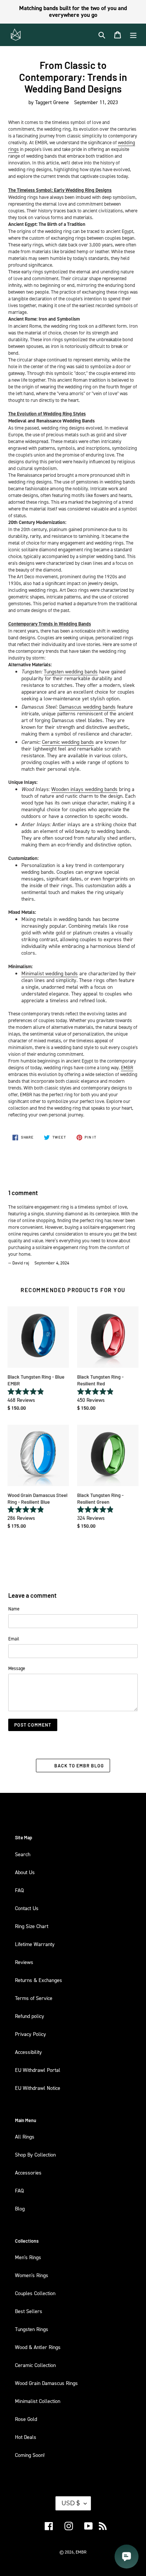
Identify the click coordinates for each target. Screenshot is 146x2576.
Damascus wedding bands (87, 707)
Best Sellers (29, 2311)
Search (23, 1854)
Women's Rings (32, 2275)
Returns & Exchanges (39, 1980)
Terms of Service (34, 1998)
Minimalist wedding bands (50, 973)
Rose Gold (26, 2419)
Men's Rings (28, 2257)
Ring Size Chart (32, 1926)
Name (14, 1609)
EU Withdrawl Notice (38, 2088)
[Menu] (133, 35)
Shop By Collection (35, 2154)
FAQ (19, 1890)
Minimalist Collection (38, 2401)
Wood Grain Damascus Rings (46, 2383)
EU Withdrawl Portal (38, 2070)
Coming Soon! (30, 2455)
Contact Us (27, 1908)
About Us (25, 1872)
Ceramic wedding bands (68, 742)
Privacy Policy (31, 2034)
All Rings (25, 2136)
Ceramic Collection (35, 2365)
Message (17, 1668)
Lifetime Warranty (35, 1944)
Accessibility (28, 2052)
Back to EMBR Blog (79, 1766)
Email (14, 1639)
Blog (20, 2208)
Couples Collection (35, 2293)
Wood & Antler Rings (38, 2347)
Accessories (28, 2172)
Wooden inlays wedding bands (84, 789)
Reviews (24, 1962)
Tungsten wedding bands (71, 671)
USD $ (71, 2503)
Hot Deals (26, 2437)
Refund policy (30, 2016)
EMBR (127, 1067)
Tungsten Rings (32, 2329)
